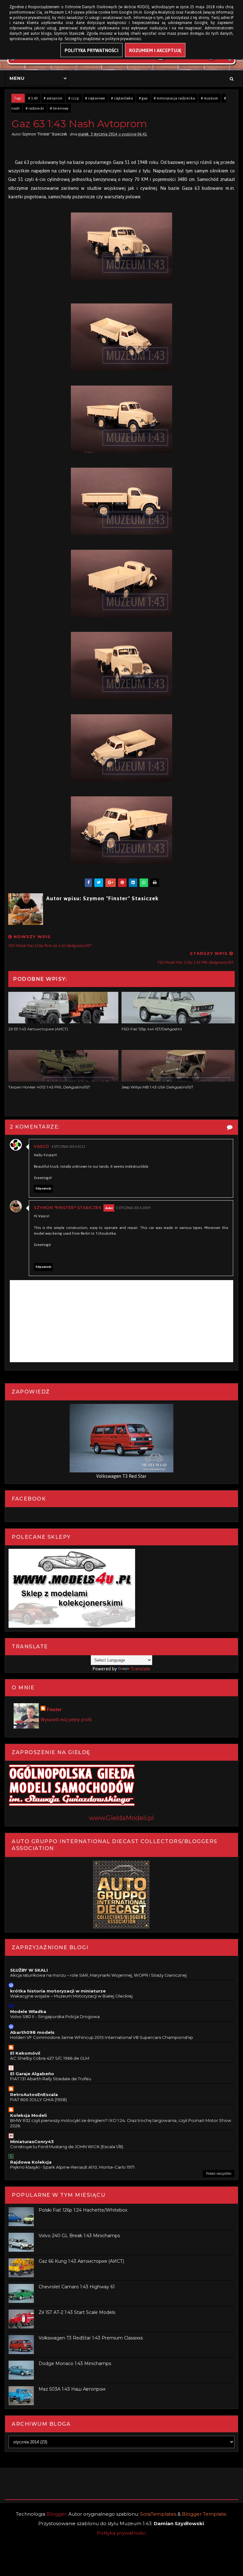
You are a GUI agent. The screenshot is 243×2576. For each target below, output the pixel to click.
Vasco (42, 1146)
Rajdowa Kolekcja (31, 2162)
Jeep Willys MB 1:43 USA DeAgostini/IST (157, 1087)
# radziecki (35, 108)
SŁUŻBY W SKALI (29, 1970)
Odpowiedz (43, 1189)
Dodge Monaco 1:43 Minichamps (75, 2363)
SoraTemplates (158, 2514)
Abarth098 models (32, 2032)
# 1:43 (33, 98)
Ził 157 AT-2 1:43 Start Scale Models (77, 2312)
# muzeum (209, 98)
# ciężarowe (95, 98)
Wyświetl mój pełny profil (66, 1719)
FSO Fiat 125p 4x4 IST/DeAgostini (152, 1029)
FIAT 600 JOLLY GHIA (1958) (38, 2100)
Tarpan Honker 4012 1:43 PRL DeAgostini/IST (49, 1087)
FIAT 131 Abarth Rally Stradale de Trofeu (51, 2079)
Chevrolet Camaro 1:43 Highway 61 (77, 2287)
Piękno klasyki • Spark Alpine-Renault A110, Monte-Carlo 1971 (72, 2167)
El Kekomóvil (25, 2053)
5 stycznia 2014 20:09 (133, 1208)
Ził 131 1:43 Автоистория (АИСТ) (38, 1029)
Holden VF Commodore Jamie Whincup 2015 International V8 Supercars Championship (102, 2037)
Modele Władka (28, 2011)
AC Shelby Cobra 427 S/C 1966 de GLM (50, 2058)
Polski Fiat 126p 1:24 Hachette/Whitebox (83, 2210)
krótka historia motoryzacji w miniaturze (58, 1991)
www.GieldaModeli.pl (121, 1818)
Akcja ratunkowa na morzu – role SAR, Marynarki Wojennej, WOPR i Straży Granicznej (98, 1975)
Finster (54, 1710)
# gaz (143, 98)
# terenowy (59, 108)
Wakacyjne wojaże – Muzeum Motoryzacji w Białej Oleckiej (71, 1996)
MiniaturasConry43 (32, 2142)
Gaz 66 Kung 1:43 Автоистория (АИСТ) (81, 2261)
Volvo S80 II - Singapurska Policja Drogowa (55, 2016)
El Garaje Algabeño (32, 2074)
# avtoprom (53, 98)
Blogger (56, 2514)
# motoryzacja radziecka (174, 98)
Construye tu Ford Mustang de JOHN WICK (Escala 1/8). (67, 2147)
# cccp (74, 98)
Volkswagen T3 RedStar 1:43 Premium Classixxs (91, 2338)
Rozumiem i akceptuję (155, 50)
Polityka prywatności (121, 2533)
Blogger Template (204, 2514)
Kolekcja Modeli (28, 2115)
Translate (140, 1669)
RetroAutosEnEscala (34, 2094)
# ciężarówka (122, 98)
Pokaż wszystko (219, 2174)
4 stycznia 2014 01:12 (68, 1147)
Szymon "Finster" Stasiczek (68, 1208)
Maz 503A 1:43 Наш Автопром (72, 2389)
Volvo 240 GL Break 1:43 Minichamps (79, 2236)
